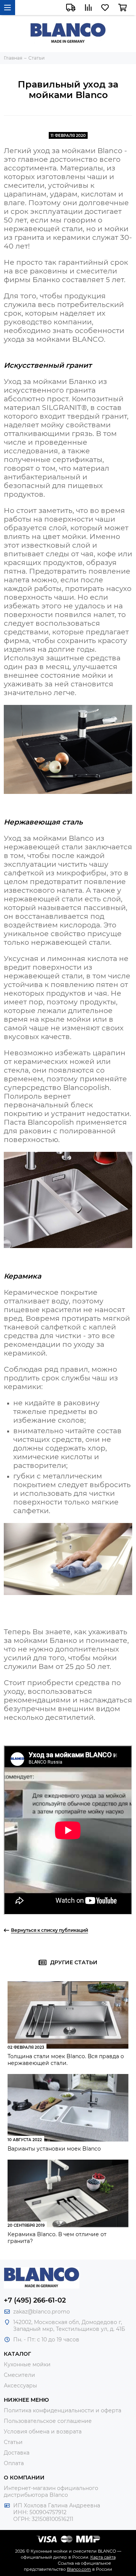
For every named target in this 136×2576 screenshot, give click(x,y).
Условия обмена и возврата (43, 2432)
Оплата (14, 2463)
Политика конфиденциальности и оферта (63, 2410)
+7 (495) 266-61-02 (35, 2300)
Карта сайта (103, 2557)
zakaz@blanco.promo (42, 2312)
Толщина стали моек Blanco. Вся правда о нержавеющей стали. (66, 2060)
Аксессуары (20, 2386)
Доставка (17, 2453)
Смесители (19, 2375)
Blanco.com (79, 2569)
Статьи (13, 2442)
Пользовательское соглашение (48, 2421)
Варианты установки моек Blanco (54, 2149)
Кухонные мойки (27, 2364)
